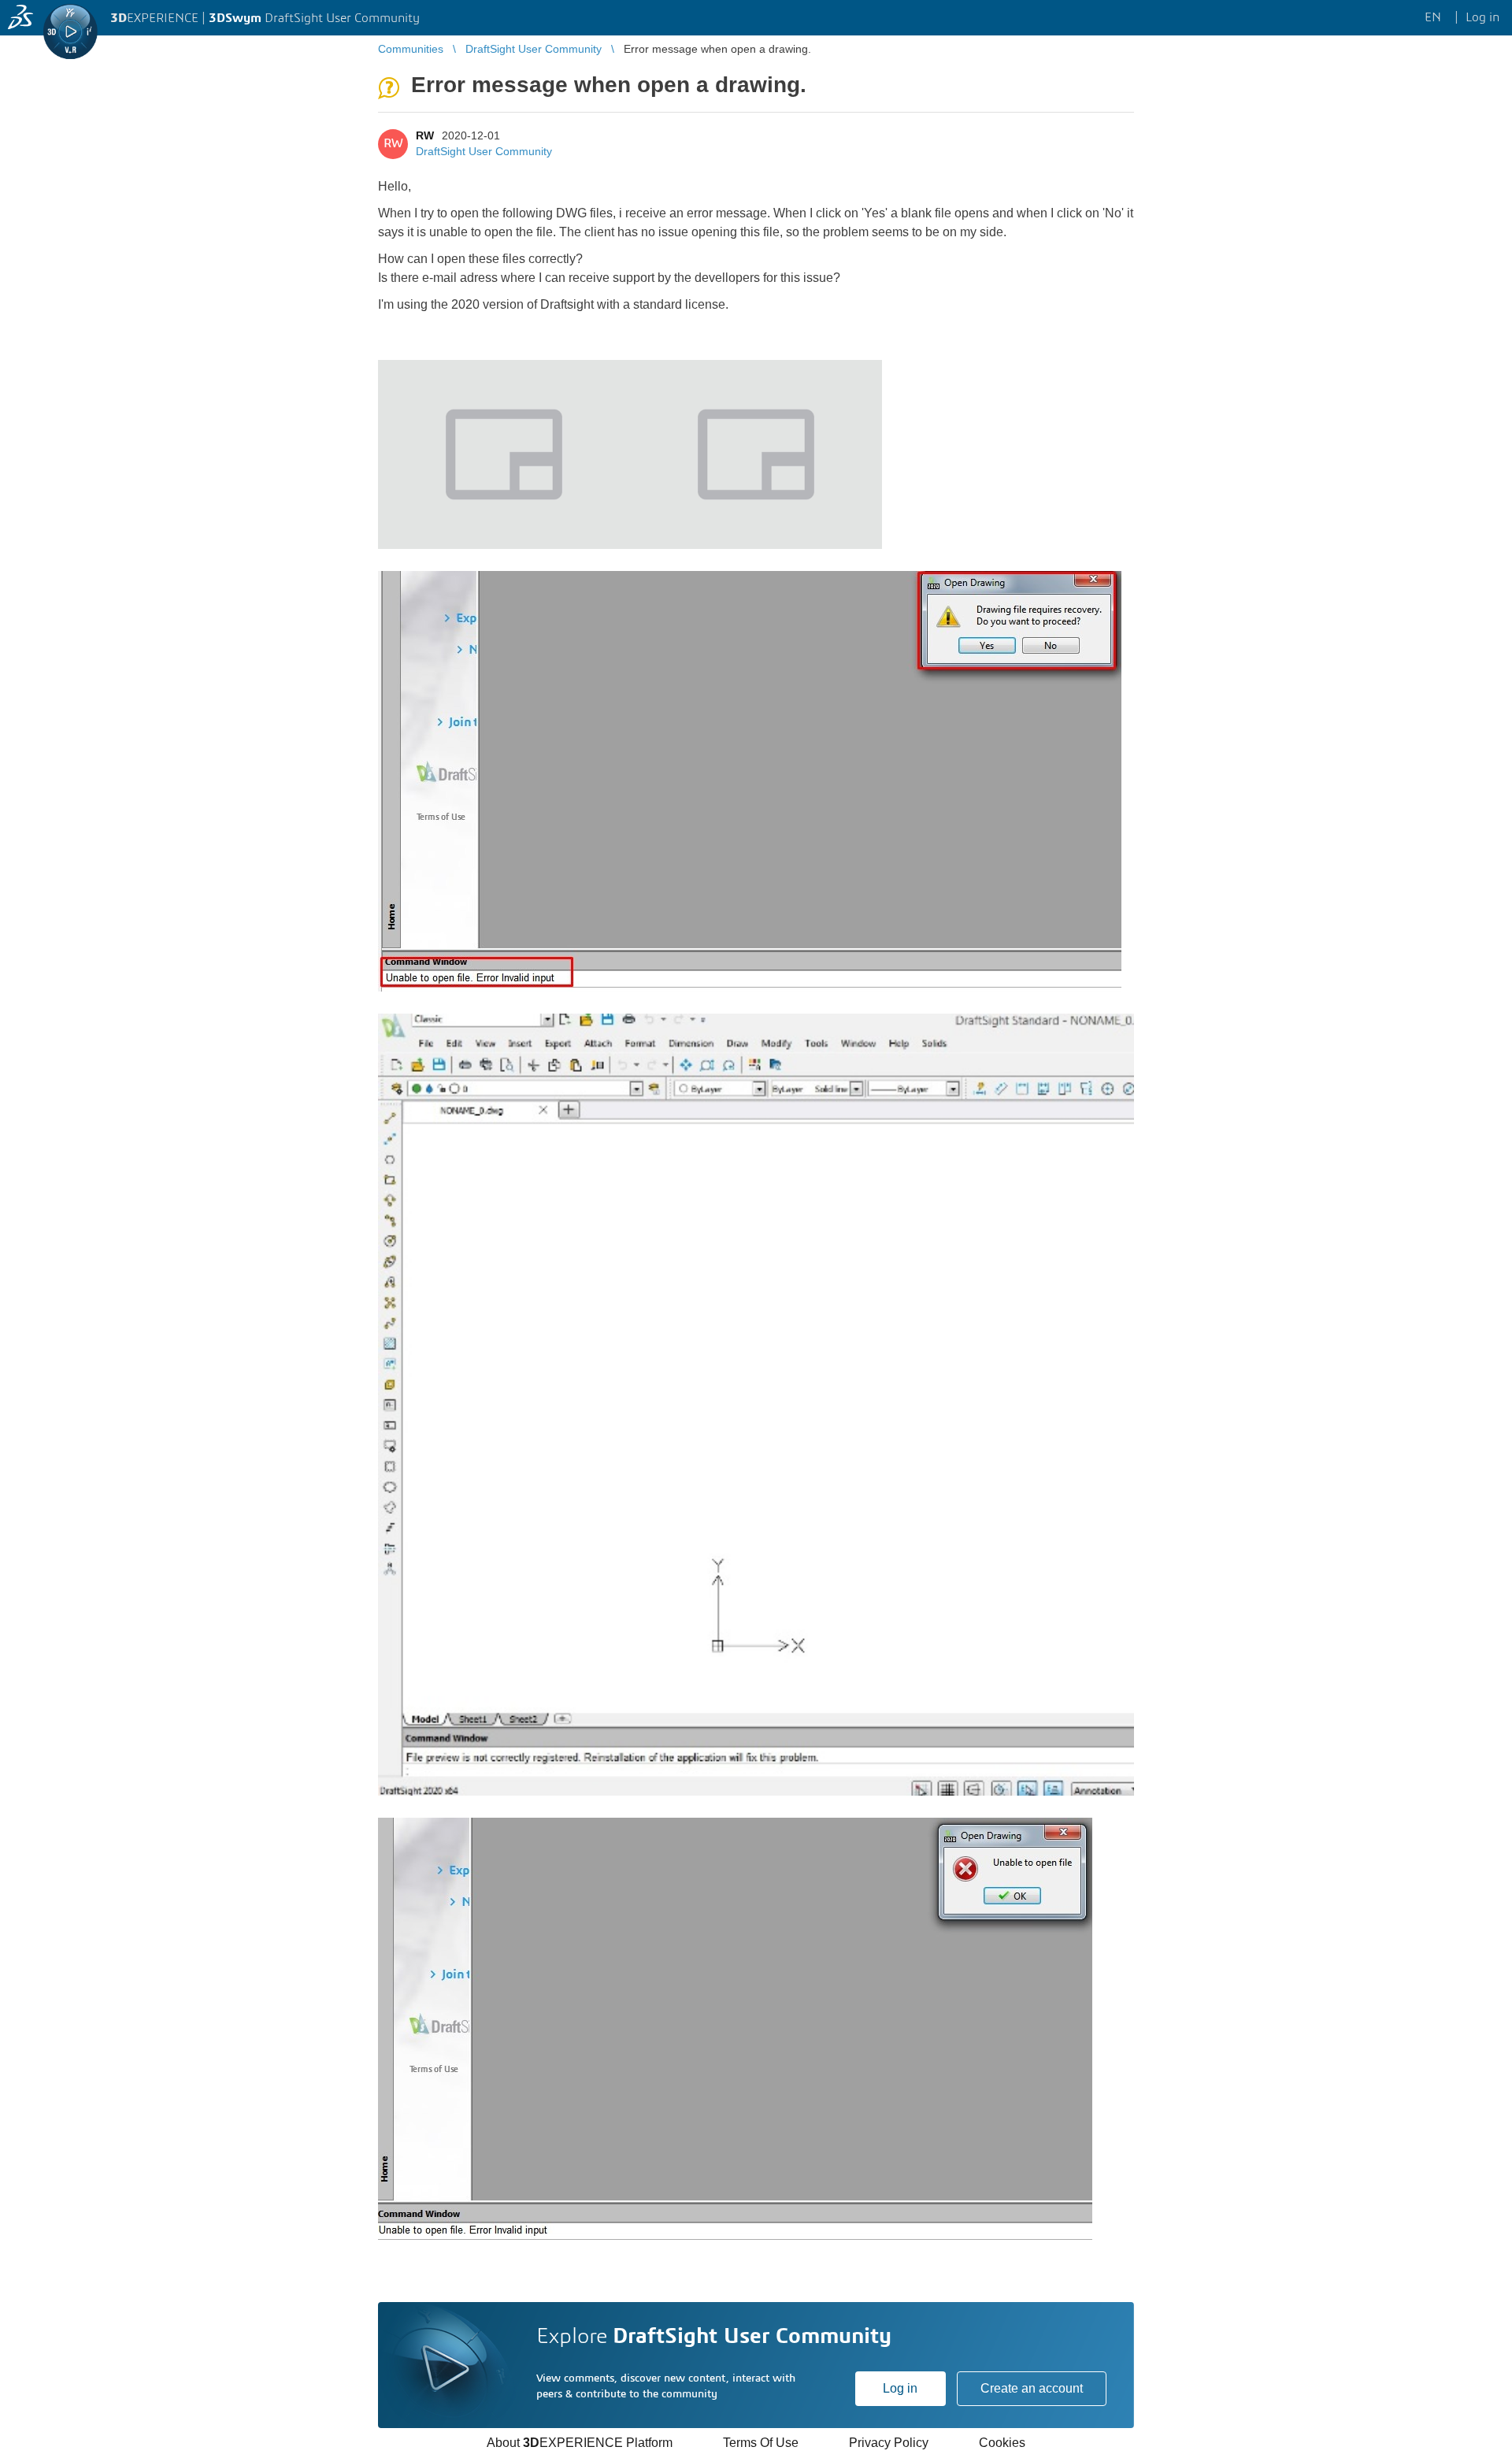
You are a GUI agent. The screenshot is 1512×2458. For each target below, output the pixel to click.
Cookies (1002, 2443)
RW (425, 135)
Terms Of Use (761, 2443)
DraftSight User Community (484, 151)
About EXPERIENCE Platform (580, 2443)
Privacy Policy (889, 2443)
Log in (900, 2388)
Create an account (1032, 2388)
